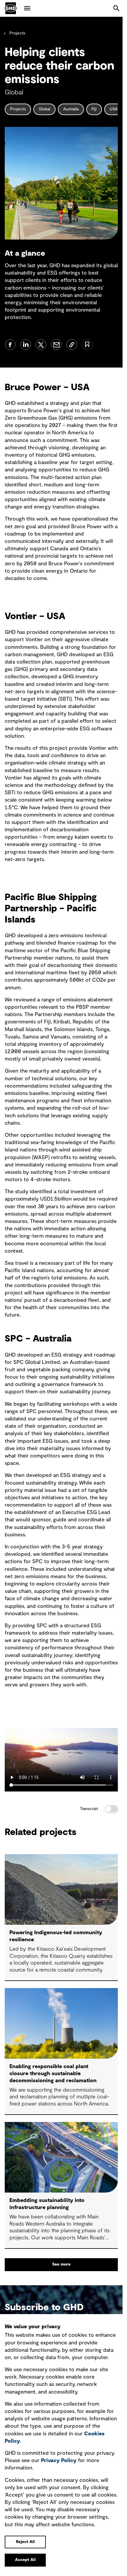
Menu (27, 8)
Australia (71, 109)
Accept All (25, 2560)
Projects (17, 33)
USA (114, 109)
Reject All (25, 2542)
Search (116, 8)
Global (44, 109)
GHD (11, 8)
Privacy (59, 2461)
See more (61, 2264)
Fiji (94, 109)
